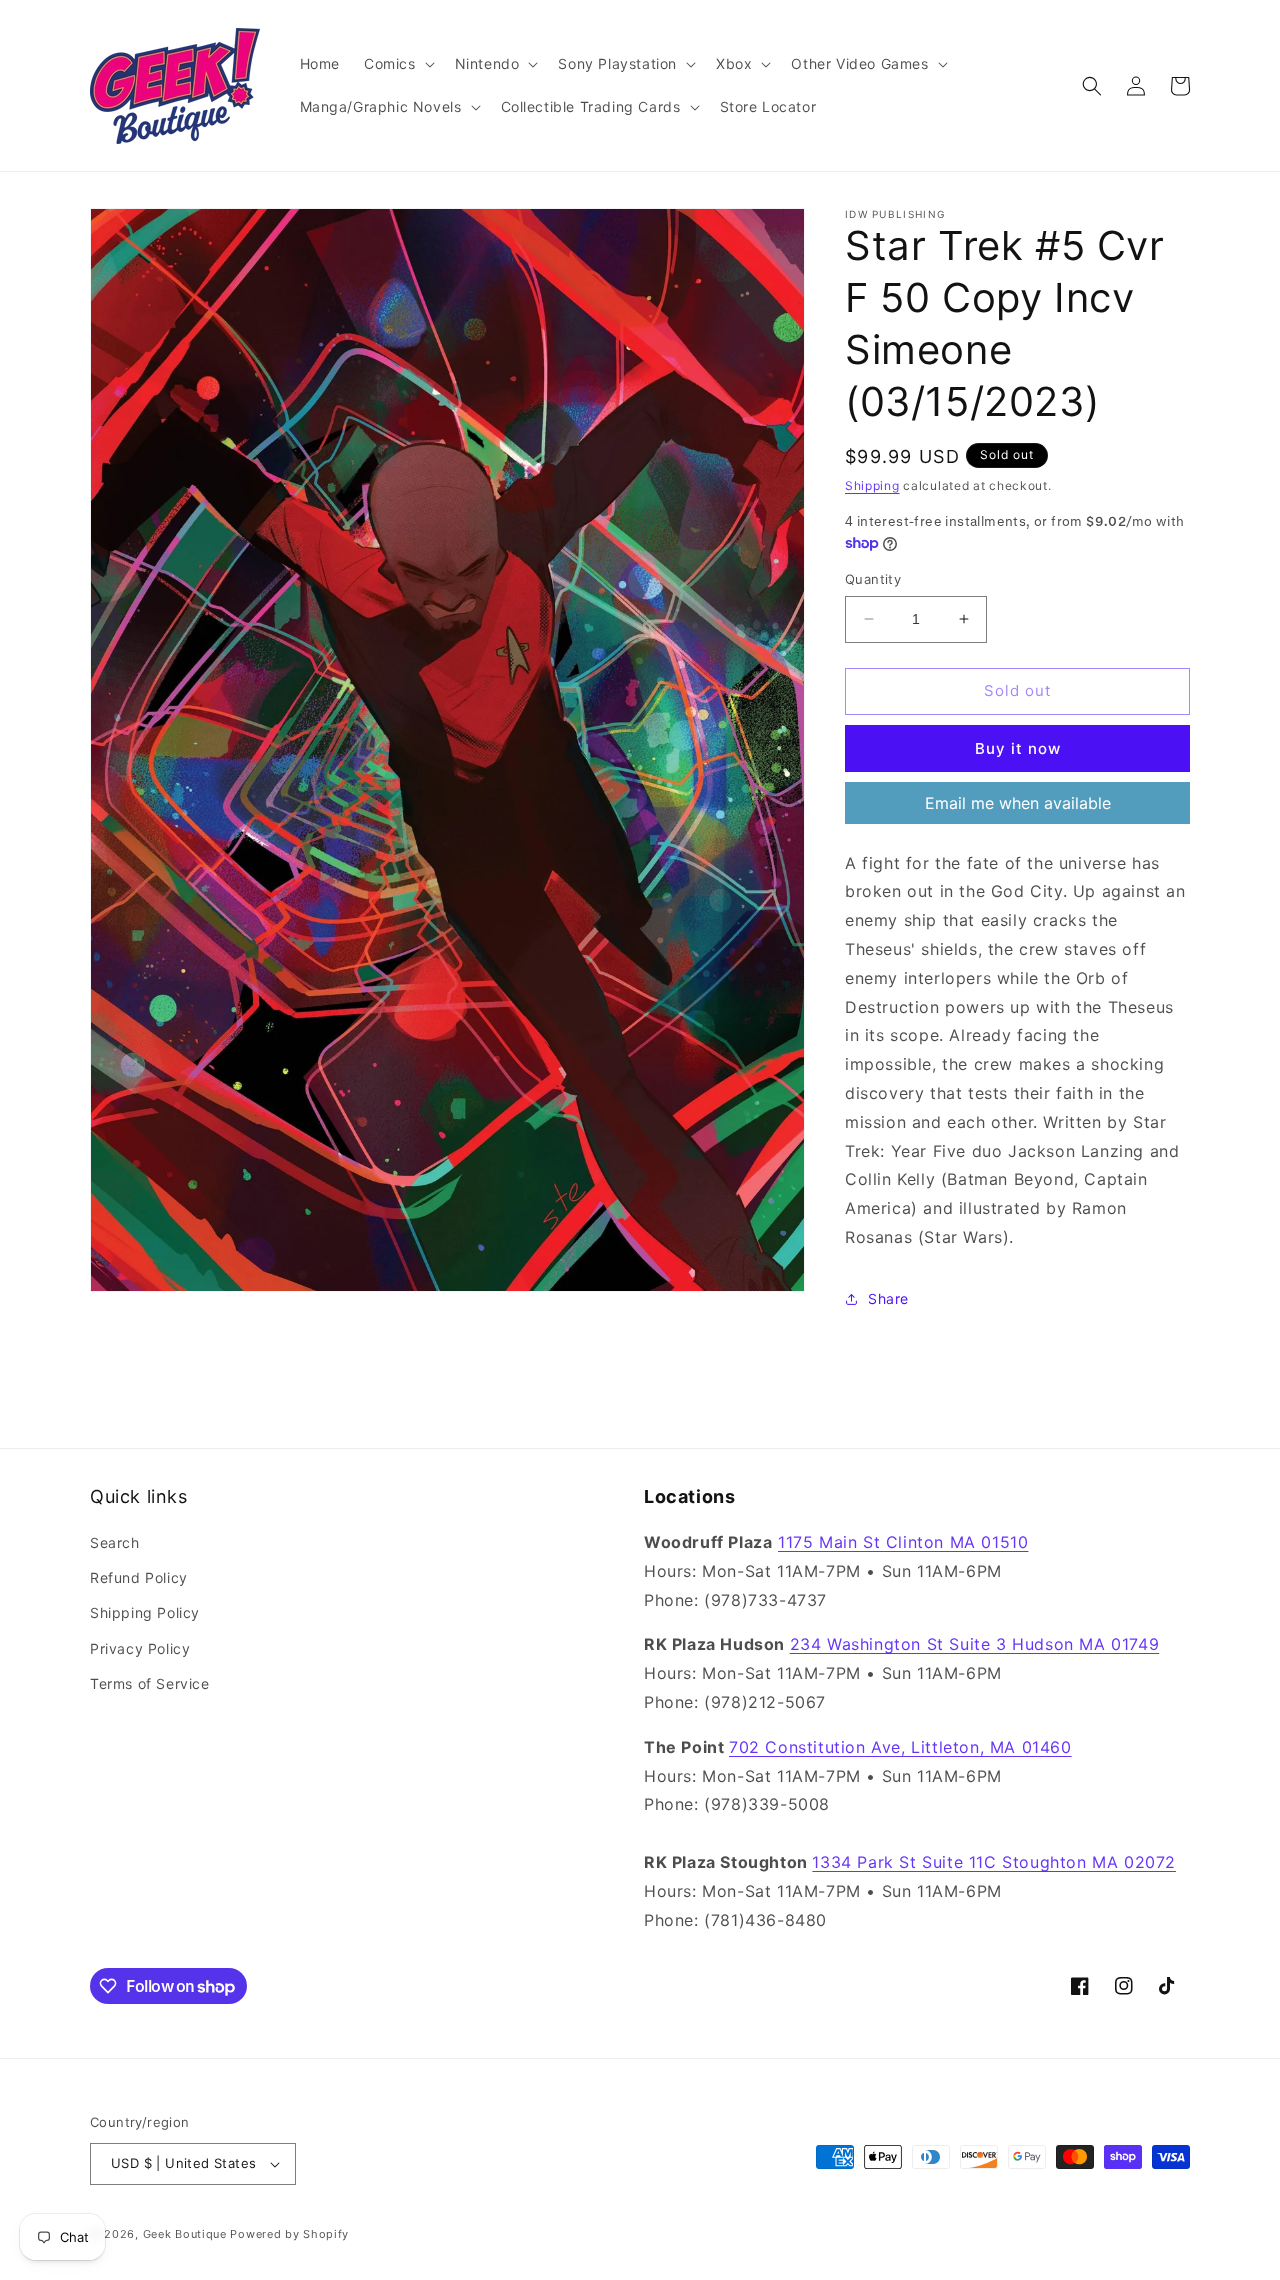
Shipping (872, 485)
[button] (397, 64)
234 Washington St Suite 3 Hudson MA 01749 (975, 1644)
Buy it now (1018, 748)
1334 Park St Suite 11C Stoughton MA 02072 (994, 1862)
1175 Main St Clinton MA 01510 (903, 1542)
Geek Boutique (185, 2234)
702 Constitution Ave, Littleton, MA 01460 (900, 1747)
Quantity (873, 579)
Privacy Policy (140, 1648)
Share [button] (888, 1298)
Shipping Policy (145, 1612)
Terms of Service (150, 1683)
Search (115, 1542)
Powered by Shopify (289, 2234)
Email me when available (1018, 803)
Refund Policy (139, 1577)
